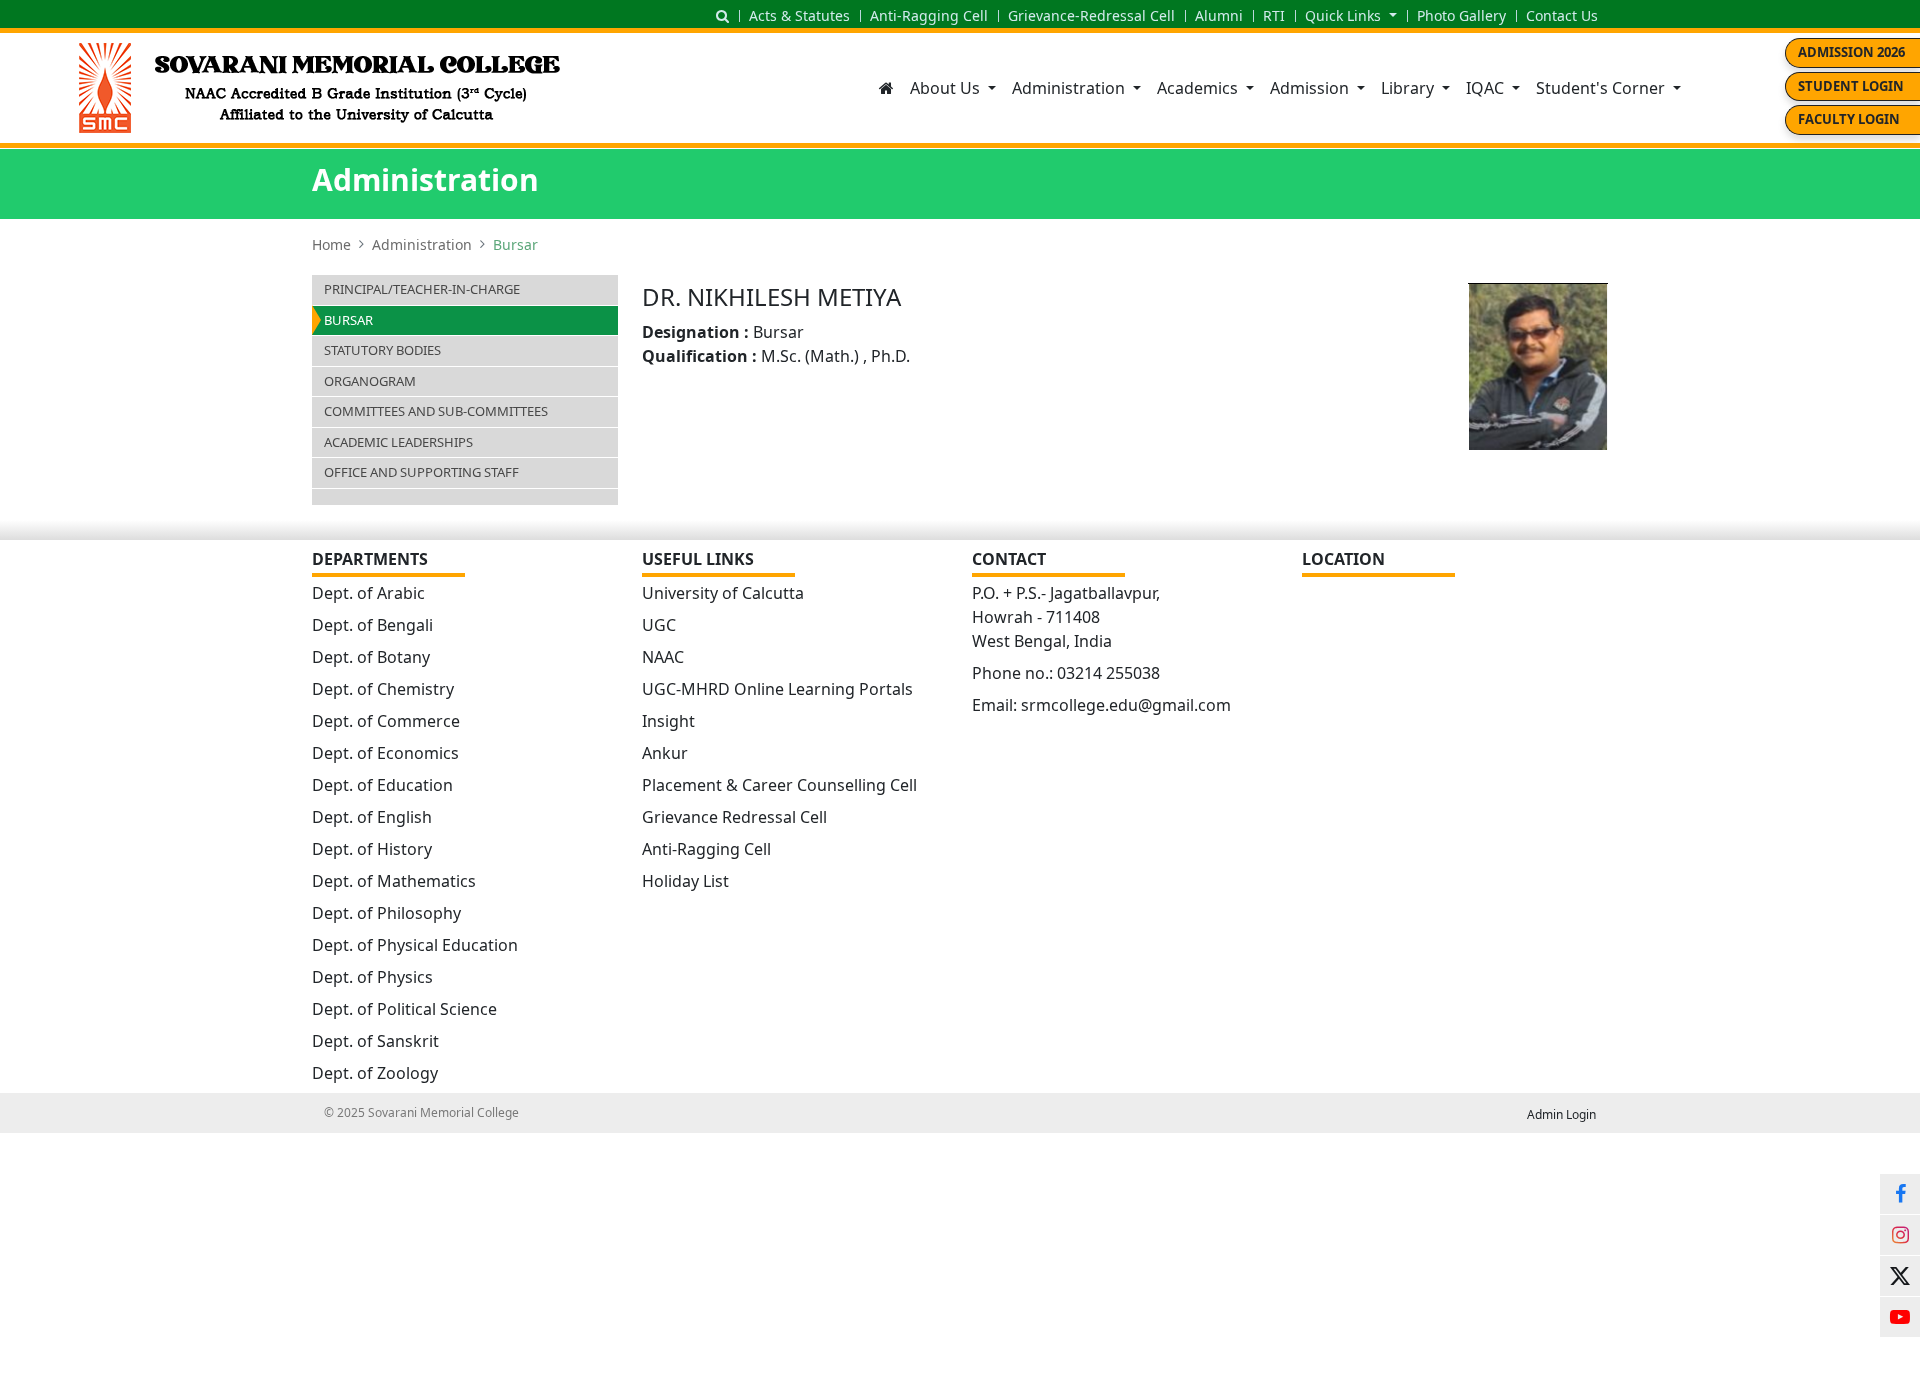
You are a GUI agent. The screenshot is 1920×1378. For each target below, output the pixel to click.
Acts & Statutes (799, 15)
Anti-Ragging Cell (929, 15)
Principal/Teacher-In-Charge (422, 289)
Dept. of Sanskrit (375, 1041)
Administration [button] (1070, 88)
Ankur (665, 753)
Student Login (1851, 86)
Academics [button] (1199, 88)
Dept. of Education (382, 785)
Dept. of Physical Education (415, 945)
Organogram (370, 381)
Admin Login (1561, 1114)
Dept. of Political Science (404, 1009)
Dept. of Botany (371, 657)
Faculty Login (1849, 119)
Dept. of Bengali (372, 625)
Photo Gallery (1461, 15)
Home (331, 244)
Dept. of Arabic (368, 593)
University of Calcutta (723, 593)
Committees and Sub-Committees (436, 411)
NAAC (663, 657)
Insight (668, 721)
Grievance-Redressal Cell (1091, 15)
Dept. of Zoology (375, 1073)
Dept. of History (372, 849)
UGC (659, 625)
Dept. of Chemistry (383, 689)
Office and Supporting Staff (421, 472)
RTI (1274, 15)
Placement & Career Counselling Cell (779, 785)
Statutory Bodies (382, 350)
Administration (422, 244)
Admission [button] (1311, 88)
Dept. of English (372, 817)
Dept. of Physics (372, 977)
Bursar (348, 320)
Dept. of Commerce (386, 721)
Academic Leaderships (398, 442)
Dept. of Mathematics (394, 881)
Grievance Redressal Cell (734, 817)
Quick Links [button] (1345, 15)
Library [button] (1409, 88)
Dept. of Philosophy (386, 913)
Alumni (1219, 15)
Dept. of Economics (385, 753)
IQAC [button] (1487, 88)
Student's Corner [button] (1602, 88)
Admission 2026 (1851, 52)
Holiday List (685, 881)
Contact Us (1562, 15)
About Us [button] (947, 88)
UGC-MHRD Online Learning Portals (777, 689)
